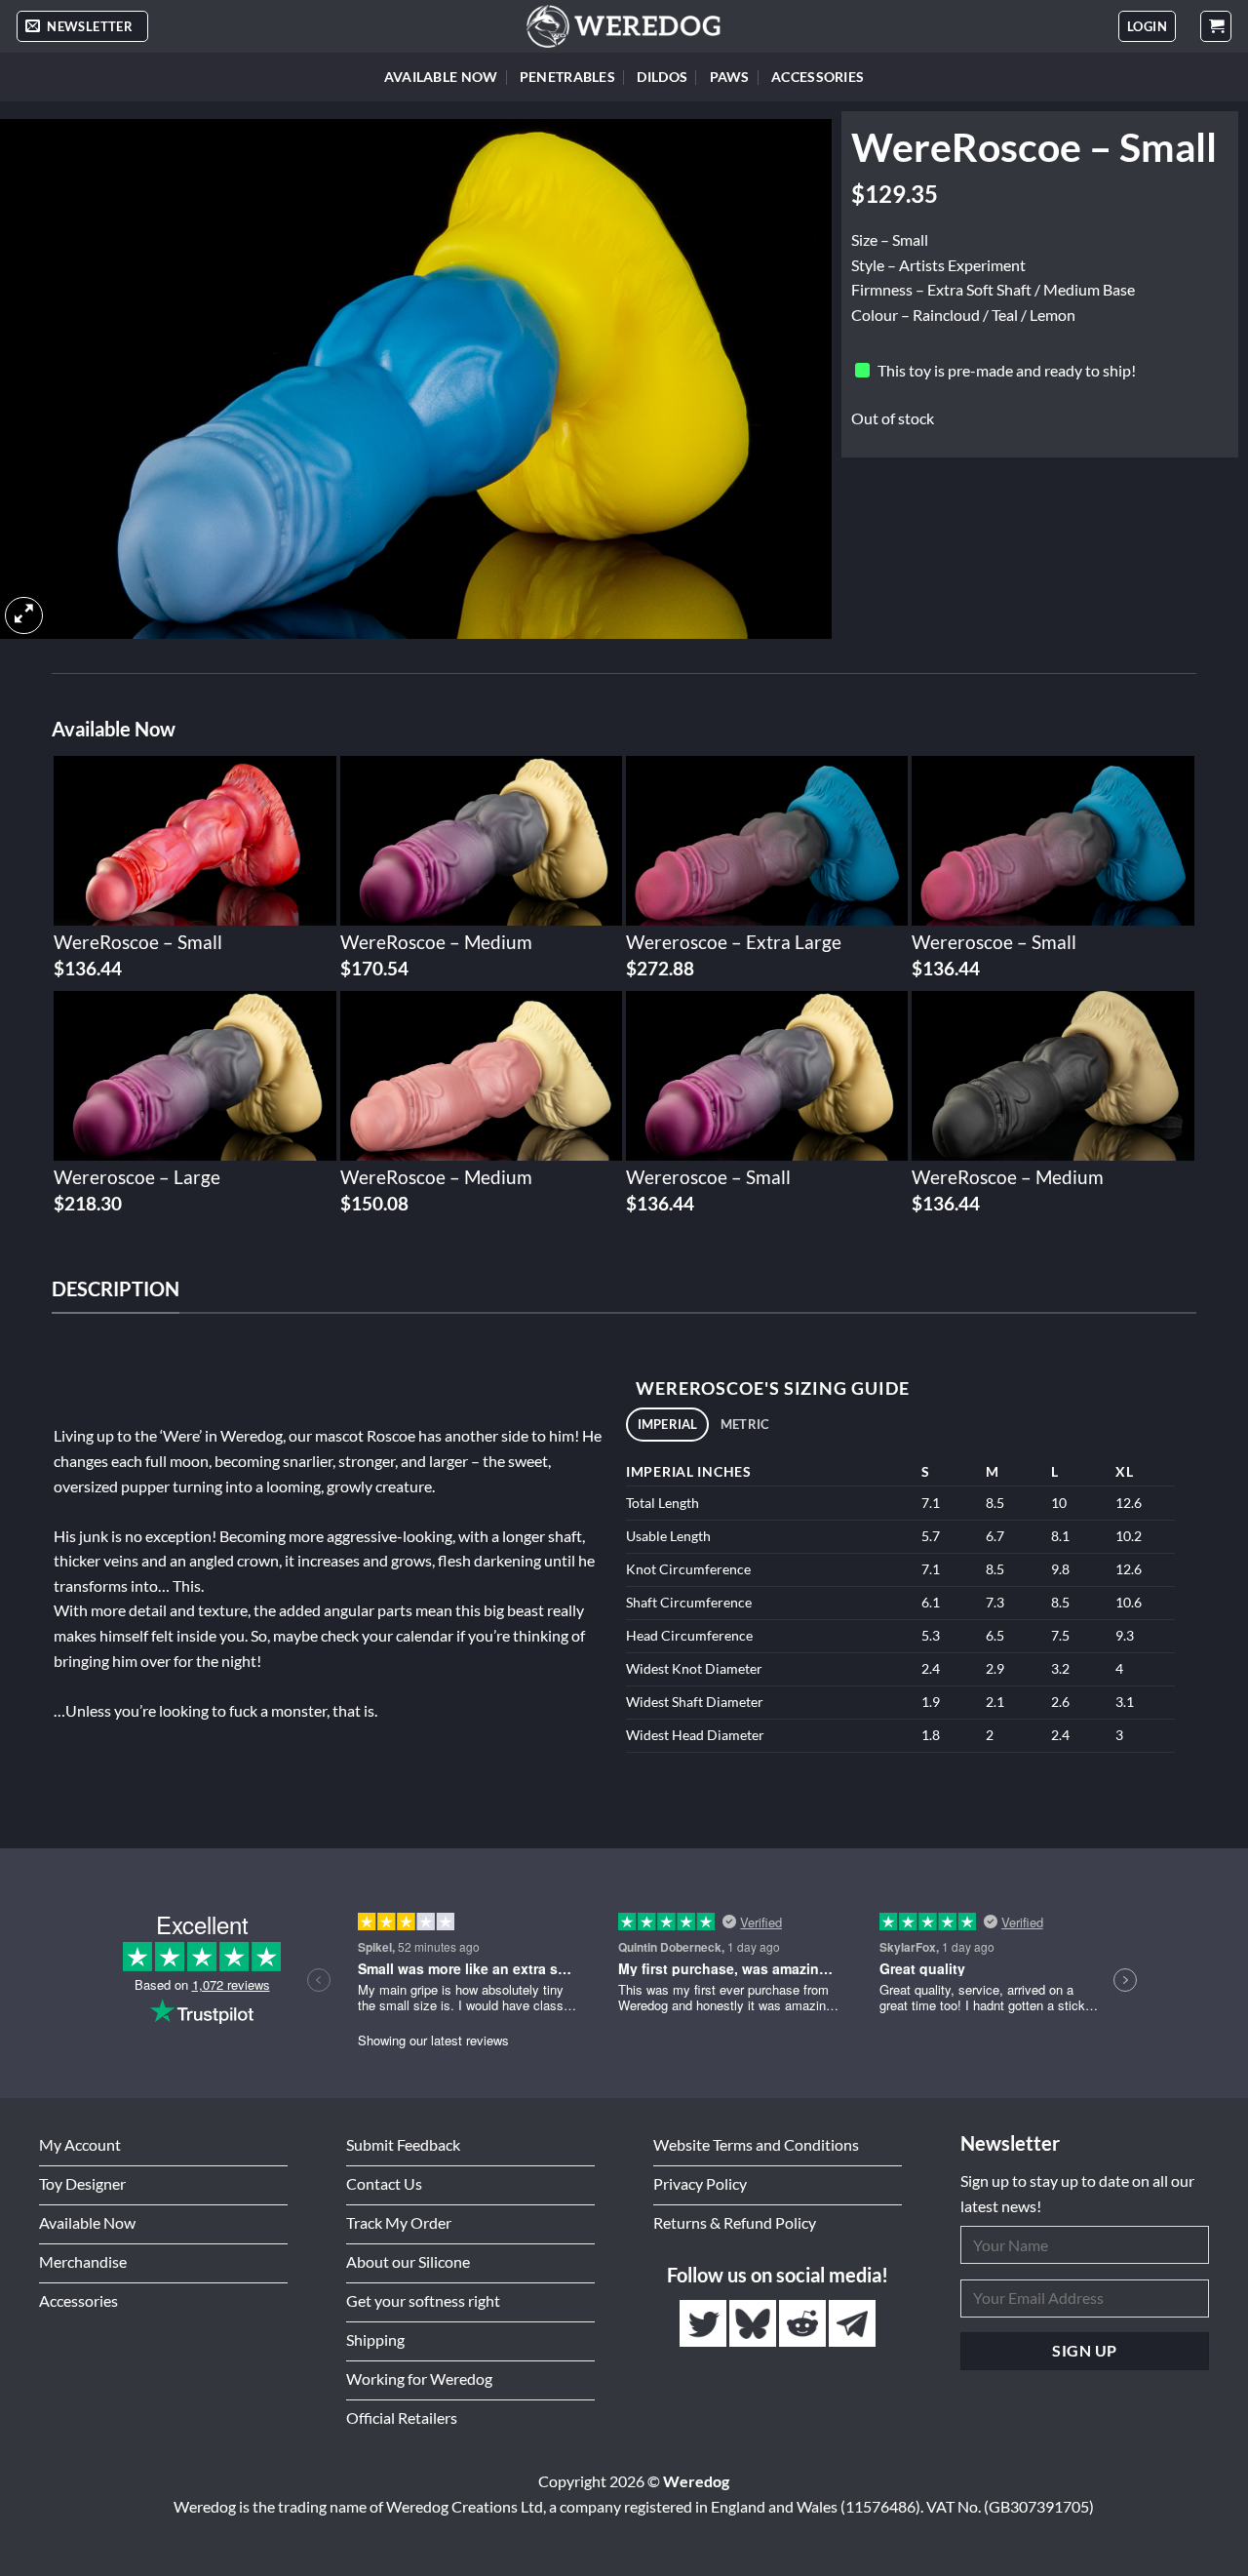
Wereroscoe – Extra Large (734, 942)
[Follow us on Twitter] (704, 2324)
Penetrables (567, 77)
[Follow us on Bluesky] (754, 2324)
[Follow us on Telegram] (852, 2324)
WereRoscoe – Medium (436, 942)
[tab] (667, 1425)
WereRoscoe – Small (138, 942)
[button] (82, 27)
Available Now (441, 77)
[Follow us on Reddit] (804, 2324)
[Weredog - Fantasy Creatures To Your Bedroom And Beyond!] (624, 26)
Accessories (818, 77)
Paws (730, 77)
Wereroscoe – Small (994, 942)
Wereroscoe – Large (137, 1177)
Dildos (662, 77)
